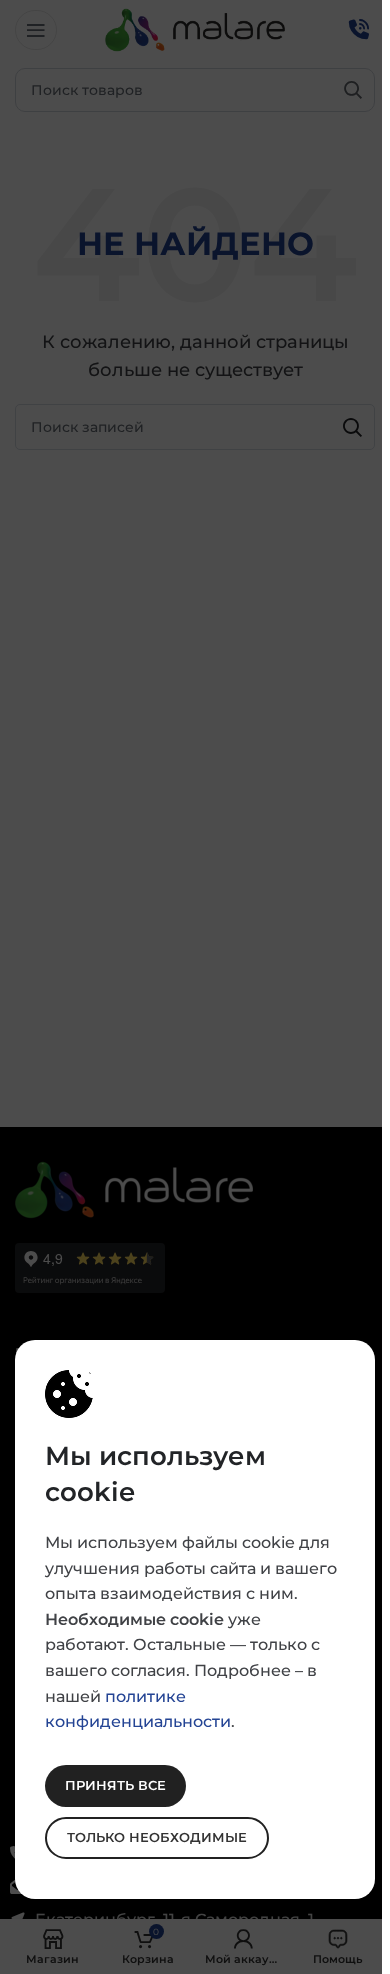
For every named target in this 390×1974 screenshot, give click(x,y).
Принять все (115, 1785)
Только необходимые (157, 1837)
